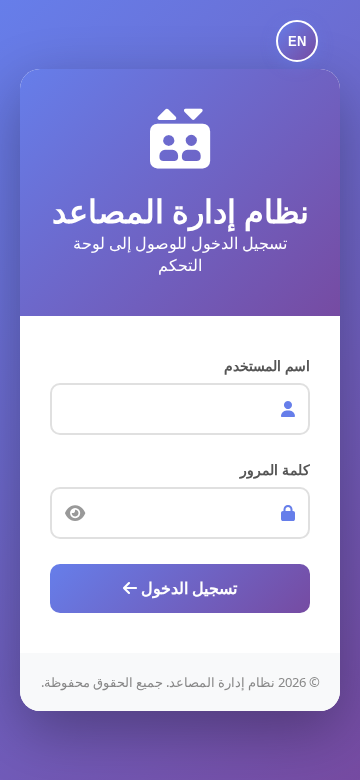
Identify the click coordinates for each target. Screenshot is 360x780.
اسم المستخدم (267, 365)
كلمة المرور (275, 469)
